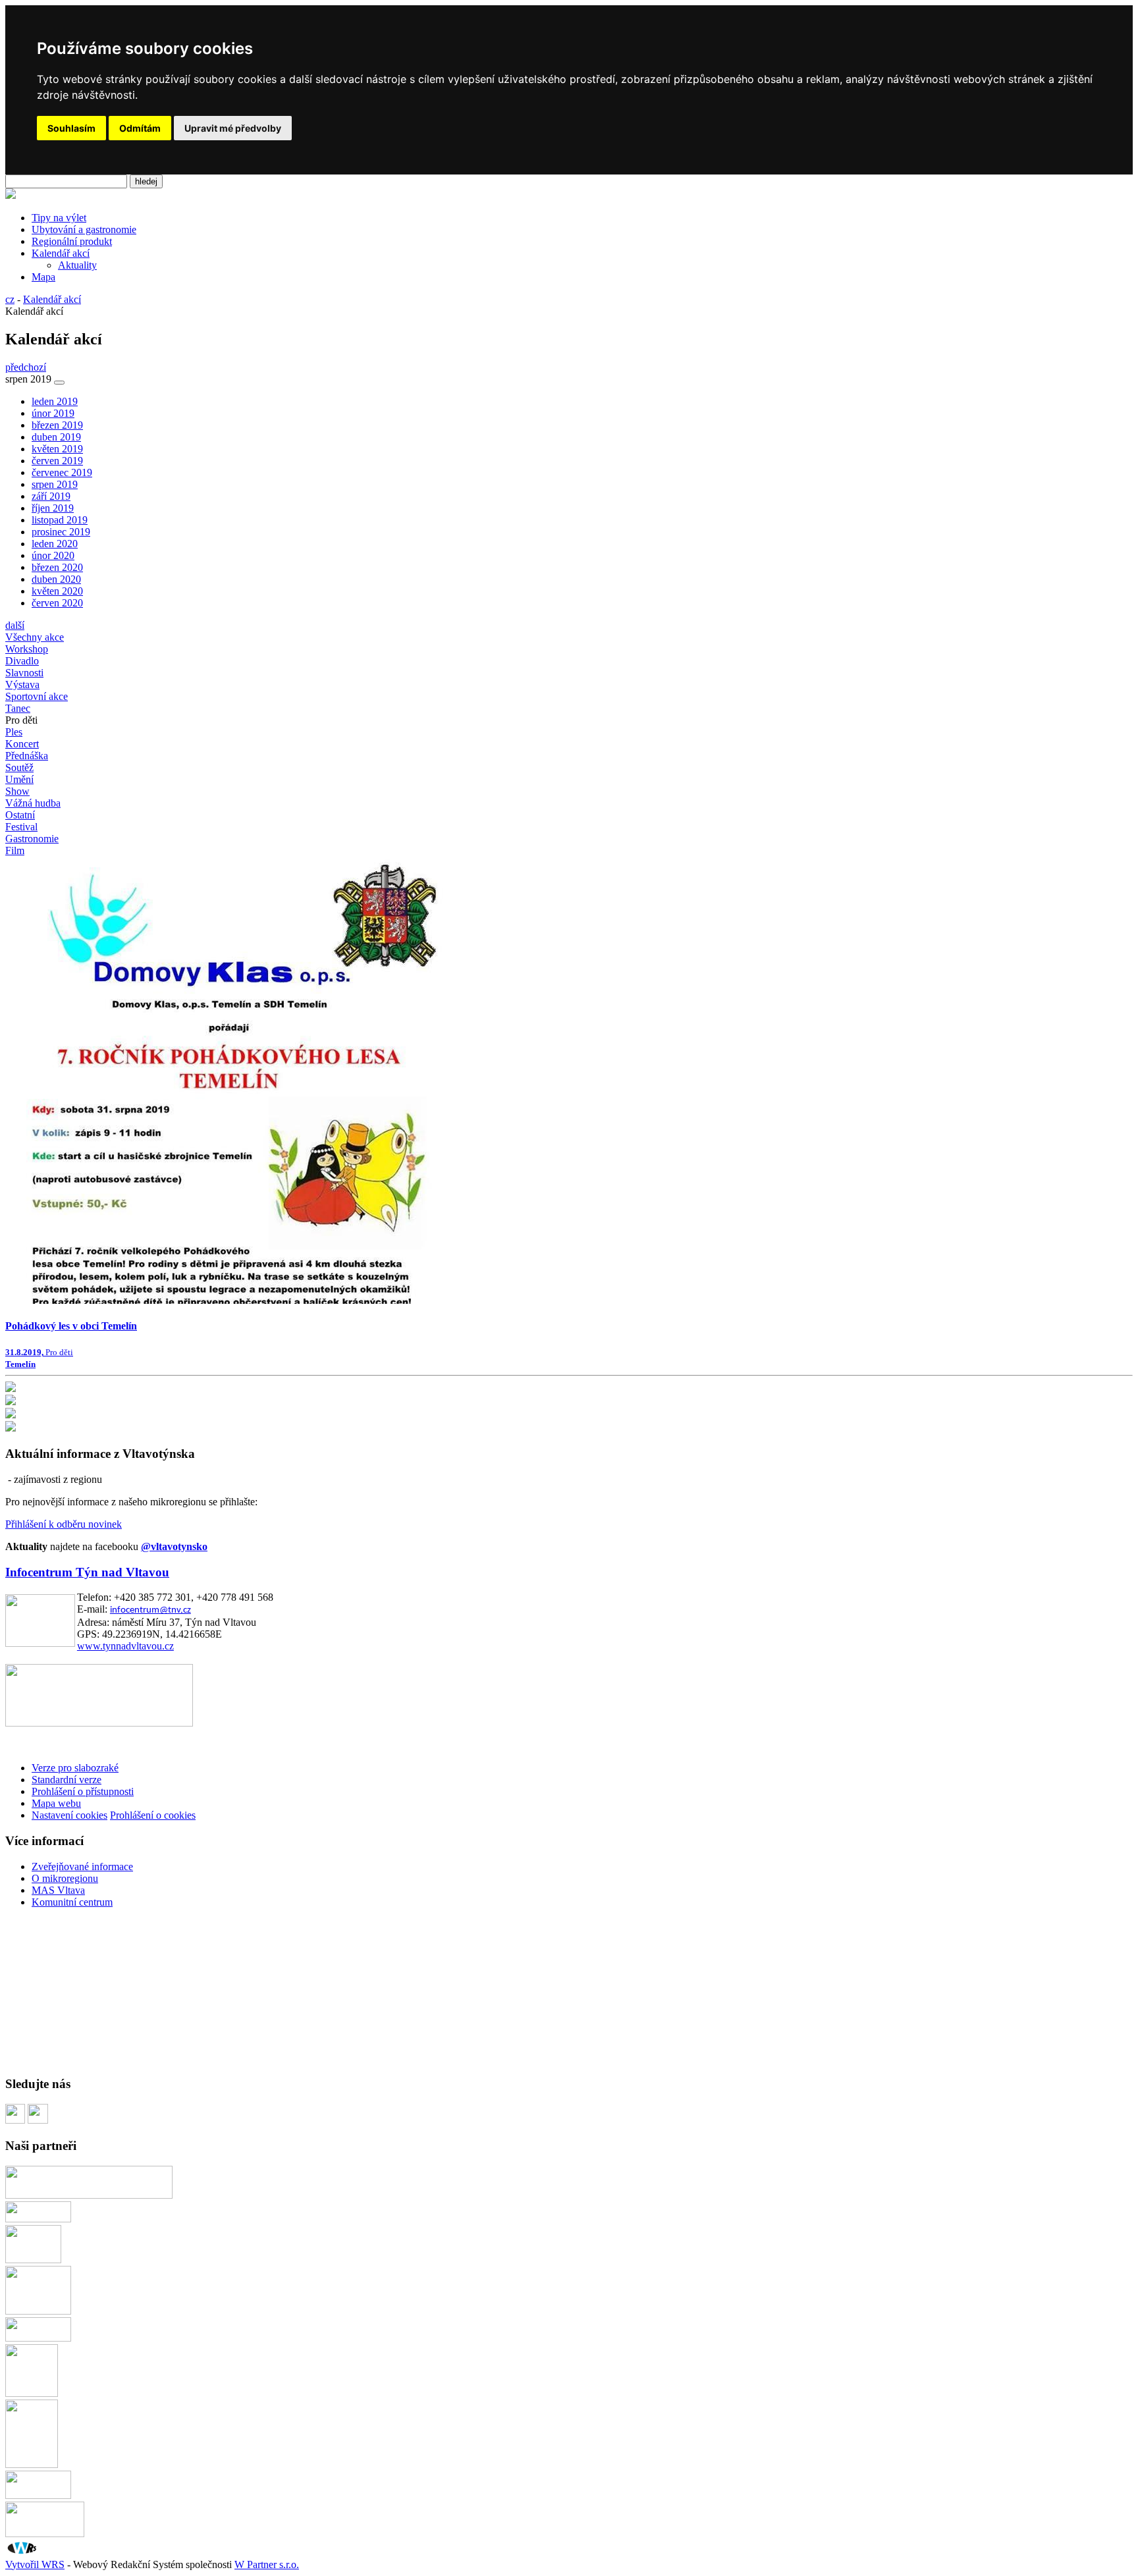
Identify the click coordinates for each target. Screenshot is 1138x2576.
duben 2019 (56, 437)
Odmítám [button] (140, 128)
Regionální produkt (72, 241)
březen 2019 (57, 425)
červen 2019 (57, 461)
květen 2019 (57, 449)
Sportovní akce (37, 696)
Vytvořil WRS (35, 2564)
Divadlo (22, 661)
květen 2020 (57, 591)
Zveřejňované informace (82, 1866)
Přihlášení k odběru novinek (64, 1524)
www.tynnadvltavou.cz (125, 1646)
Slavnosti (24, 673)
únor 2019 (53, 413)
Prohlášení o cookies (153, 1815)
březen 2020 (57, 567)
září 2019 (51, 496)
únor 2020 (53, 555)
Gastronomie (32, 839)
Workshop (27, 649)
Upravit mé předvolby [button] (233, 128)
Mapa (43, 277)
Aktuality (77, 265)
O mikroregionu (65, 1878)
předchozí (26, 367)
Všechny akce (35, 637)
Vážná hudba (33, 803)
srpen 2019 (55, 484)
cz (10, 299)
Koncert (22, 744)
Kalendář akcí (61, 253)
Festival (21, 827)
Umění (19, 779)
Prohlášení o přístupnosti (83, 1791)
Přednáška (27, 756)
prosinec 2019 (61, 532)
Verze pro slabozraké (75, 1768)
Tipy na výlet (59, 218)
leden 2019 (55, 401)
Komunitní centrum (72, 1902)
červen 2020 (57, 603)
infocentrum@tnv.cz (150, 1610)
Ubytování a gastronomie (84, 229)
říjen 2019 (53, 508)
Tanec (18, 708)
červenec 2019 (62, 472)
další (15, 625)
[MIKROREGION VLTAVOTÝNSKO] (11, 195)
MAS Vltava (58, 1890)
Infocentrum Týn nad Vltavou (87, 1572)
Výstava (22, 684)
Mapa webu (56, 1803)
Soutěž (19, 767)
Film (15, 850)
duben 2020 (56, 579)
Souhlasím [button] (71, 128)
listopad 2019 (60, 520)
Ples (14, 732)
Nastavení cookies (69, 1815)
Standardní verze (67, 1780)
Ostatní (20, 815)
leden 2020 (55, 544)
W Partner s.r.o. (267, 2564)
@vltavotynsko (174, 1546)
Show (17, 791)
